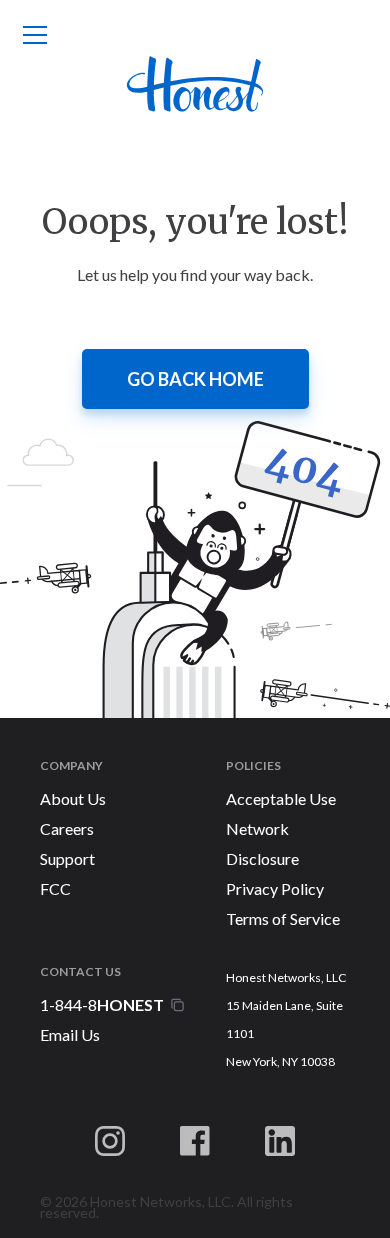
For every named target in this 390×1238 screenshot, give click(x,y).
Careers (67, 828)
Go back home (195, 379)
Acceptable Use (281, 798)
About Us (73, 798)
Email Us (70, 1034)
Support (67, 858)
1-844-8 (68, 1004)
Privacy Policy (275, 888)
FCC (55, 888)
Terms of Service (283, 918)
